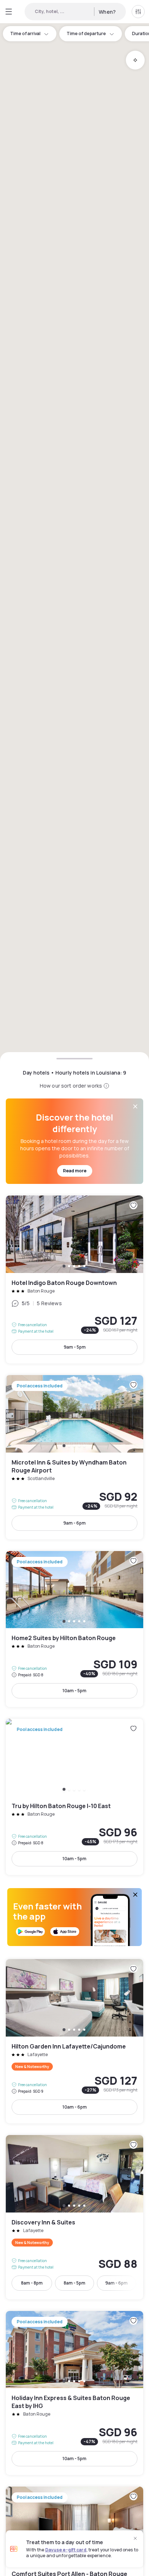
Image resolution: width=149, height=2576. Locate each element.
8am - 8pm (32, 2283)
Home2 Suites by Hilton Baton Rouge (74, 1629)
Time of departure (86, 33)
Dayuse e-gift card (66, 2550)
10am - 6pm (75, 2107)
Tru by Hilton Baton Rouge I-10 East (74, 1797)
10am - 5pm (74, 1691)
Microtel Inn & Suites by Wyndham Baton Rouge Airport (74, 1457)
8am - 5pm (74, 2283)
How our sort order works (71, 1086)
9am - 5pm (75, 1347)
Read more (75, 1171)
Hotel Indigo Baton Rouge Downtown (74, 1279)
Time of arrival (25, 33)
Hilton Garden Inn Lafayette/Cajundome (74, 2041)
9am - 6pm (74, 1523)
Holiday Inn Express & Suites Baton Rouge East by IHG (74, 2393)
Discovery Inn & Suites (74, 2217)
